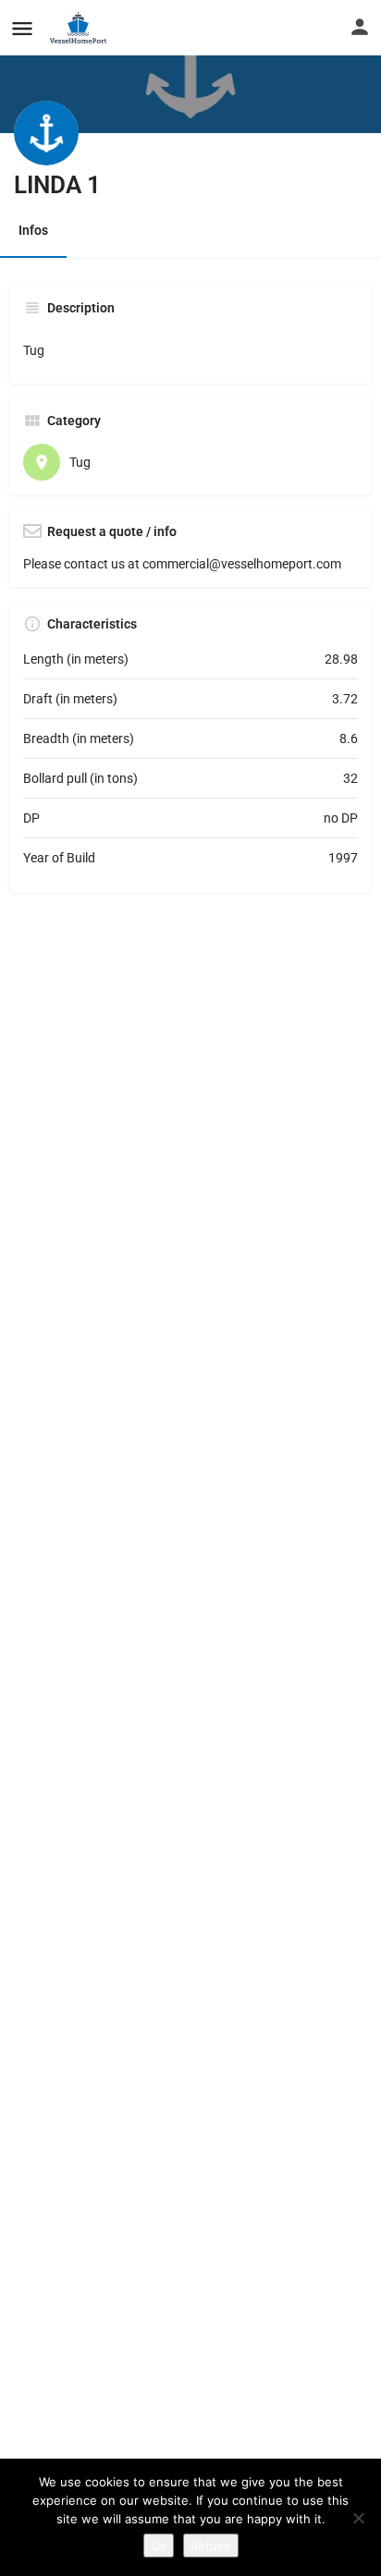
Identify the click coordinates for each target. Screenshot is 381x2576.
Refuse (211, 2545)
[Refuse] (358, 2518)
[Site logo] (81, 28)
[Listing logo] (46, 133)
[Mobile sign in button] (360, 27)
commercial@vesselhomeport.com (242, 564)
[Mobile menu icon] (22, 28)
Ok (159, 2545)
